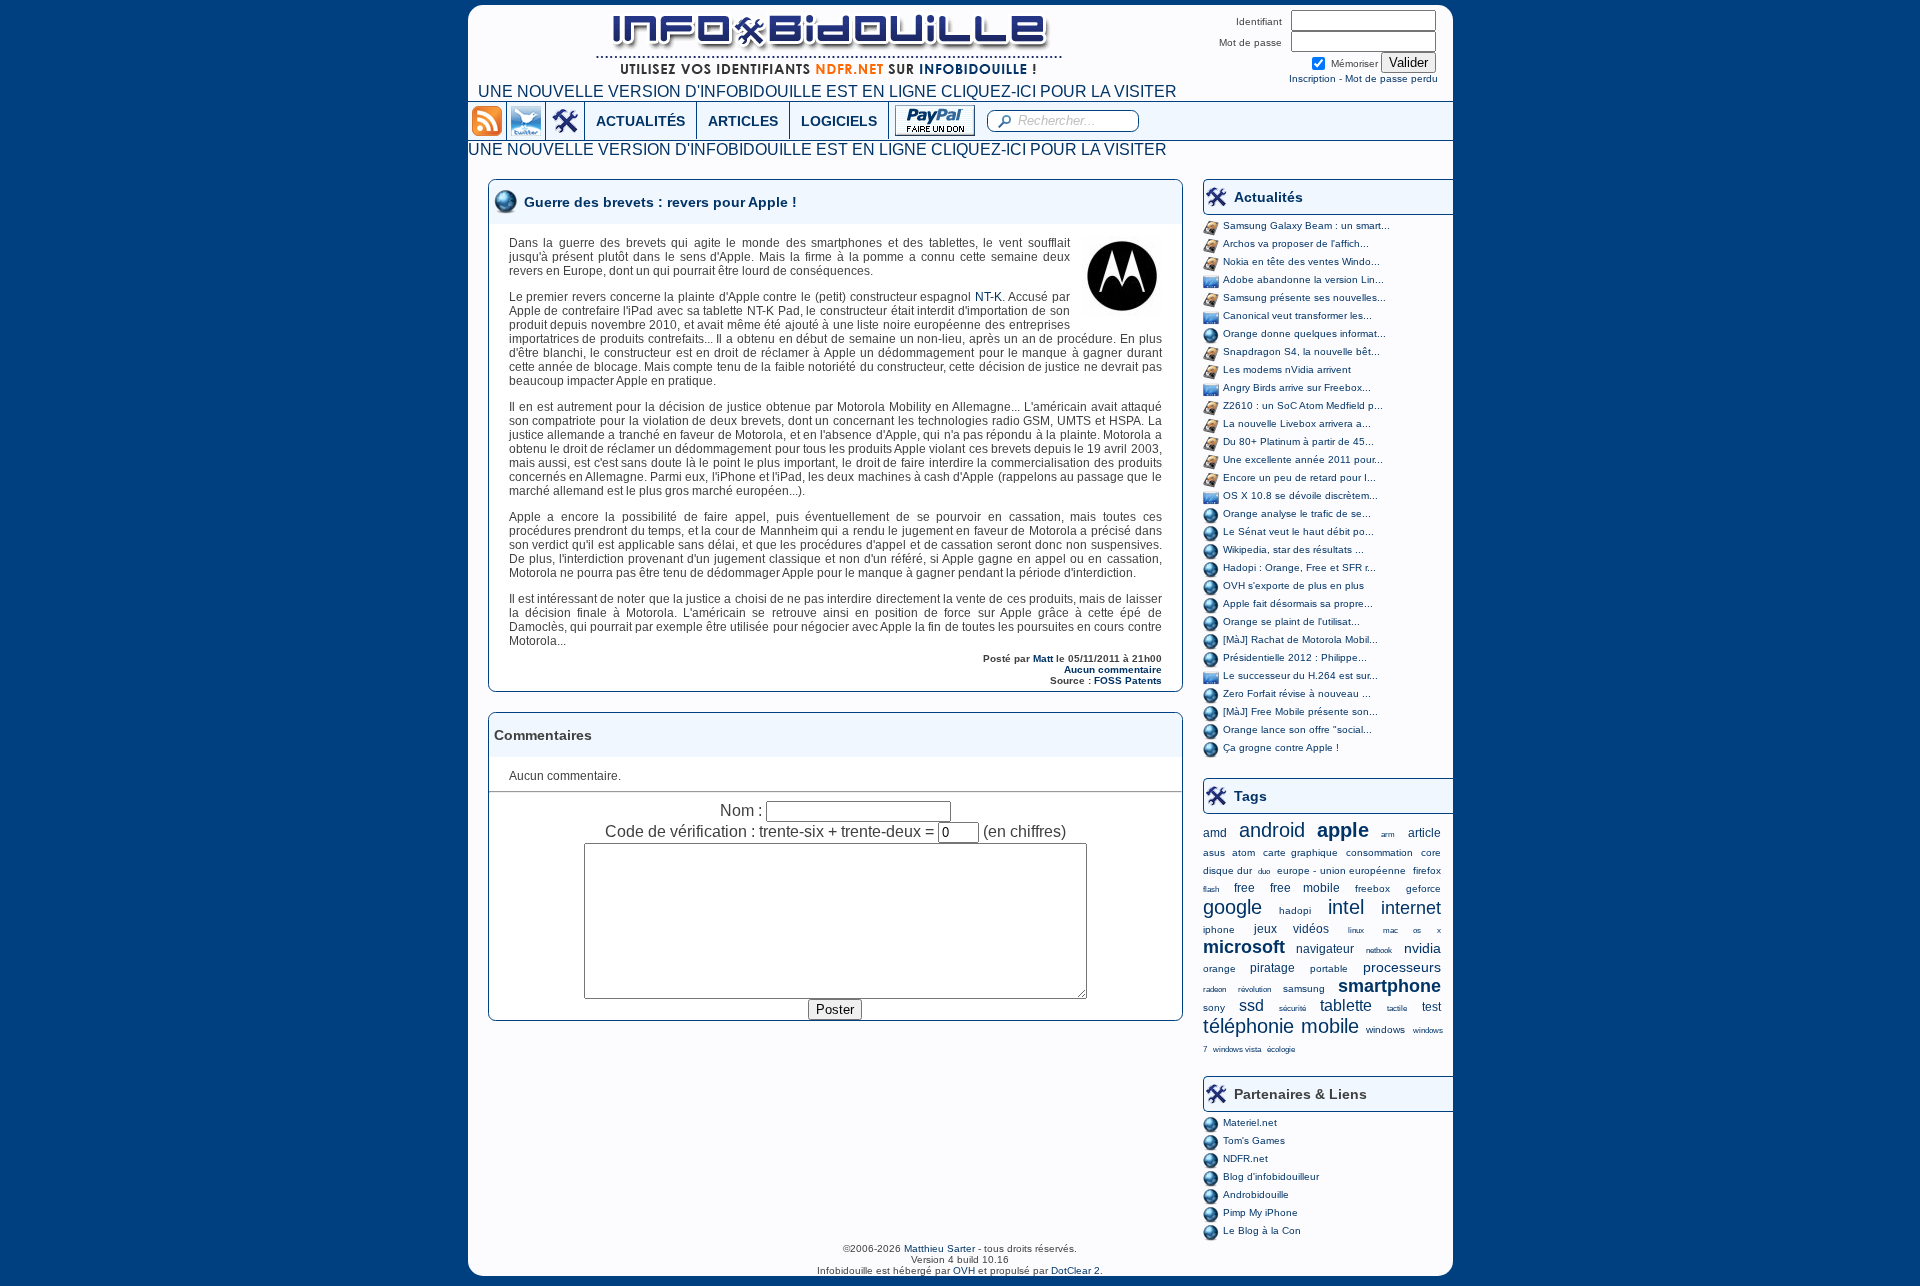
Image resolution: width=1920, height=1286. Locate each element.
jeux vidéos (1291, 929)
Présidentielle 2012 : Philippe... (1295, 657)
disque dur (1227, 870)
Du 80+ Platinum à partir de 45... (1298, 441)
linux (1356, 930)
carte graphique (1300, 852)
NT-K (988, 297)
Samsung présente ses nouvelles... (1304, 297)
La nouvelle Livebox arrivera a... (1297, 423)
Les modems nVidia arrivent (1287, 369)
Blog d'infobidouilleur (1271, 1176)
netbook (1379, 950)
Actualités (1268, 197)
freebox (1372, 888)
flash (1211, 889)
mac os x (1411, 930)
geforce (1423, 888)
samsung (1304, 988)
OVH (964, 1270)
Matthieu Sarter (939, 1248)
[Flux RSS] (487, 120)
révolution (1254, 989)
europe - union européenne (1341, 870)
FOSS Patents (1128, 680)
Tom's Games (1254, 1140)
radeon (1214, 989)
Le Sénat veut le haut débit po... (1298, 531)
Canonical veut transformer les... (1297, 315)
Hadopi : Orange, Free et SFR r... (1299, 567)
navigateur (1325, 949)
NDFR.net (1245, 1158)
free (1244, 888)
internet (1411, 908)
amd (1215, 833)
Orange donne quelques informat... (1304, 333)
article (1424, 833)
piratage (1272, 968)
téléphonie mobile (1281, 1026)
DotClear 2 (1075, 1270)
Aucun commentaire (1113, 669)
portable (1329, 968)
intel (1346, 907)
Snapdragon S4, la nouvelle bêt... (1301, 351)
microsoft (1244, 947)
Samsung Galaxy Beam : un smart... (1306, 225)
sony (1214, 1007)
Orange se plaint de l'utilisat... (1291, 621)
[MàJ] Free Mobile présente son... (1300, 711)
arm (1388, 834)
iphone (1219, 929)
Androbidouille (1256, 1194)
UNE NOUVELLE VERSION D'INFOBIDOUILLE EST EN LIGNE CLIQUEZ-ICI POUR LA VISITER (827, 91)
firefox (1427, 870)
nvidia (1422, 948)
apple (1343, 830)
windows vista (1237, 1049)
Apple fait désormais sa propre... (1298, 603)
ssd (1251, 1005)
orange (1219, 968)
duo (1264, 871)
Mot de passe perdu (1391, 78)
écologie (1281, 1049)
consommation (1379, 852)
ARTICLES (743, 121)
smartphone (1389, 986)
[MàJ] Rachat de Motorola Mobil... (1300, 639)
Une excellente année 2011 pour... (1303, 459)
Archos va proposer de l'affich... (1296, 243)
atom (1243, 852)
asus (1214, 852)
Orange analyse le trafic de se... (1297, 513)
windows (1385, 1029)
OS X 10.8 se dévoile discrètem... (1300, 495)
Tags (1250, 796)
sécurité (1292, 1008)
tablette (1346, 1005)
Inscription (1312, 78)
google (1232, 907)
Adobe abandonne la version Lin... (1303, 279)
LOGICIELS (839, 121)
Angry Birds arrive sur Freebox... (1297, 387)
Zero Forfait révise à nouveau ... (1297, 693)
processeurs (1402, 967)
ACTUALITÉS (640, 121)
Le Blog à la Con (1262, 1230)
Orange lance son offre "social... (1297, 729)
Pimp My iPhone (1260, 1212)
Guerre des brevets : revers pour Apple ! (660, 202)
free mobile (1305, 888)
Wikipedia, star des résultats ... (1293, 549)
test (1431, 1007)
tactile (1397, 1008)
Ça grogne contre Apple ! (1281, 747)
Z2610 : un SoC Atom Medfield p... (1303, 405)
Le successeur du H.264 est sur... (1300, 675)
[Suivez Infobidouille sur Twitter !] (526, 120)
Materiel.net (1250, 1122)
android (1272, 830)
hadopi (1295, 910)
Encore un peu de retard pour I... (1299, 477)
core (1431, 852)
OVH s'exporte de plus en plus (1293, 585)
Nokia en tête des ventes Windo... (1301, 261)
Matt (1043, 658)
